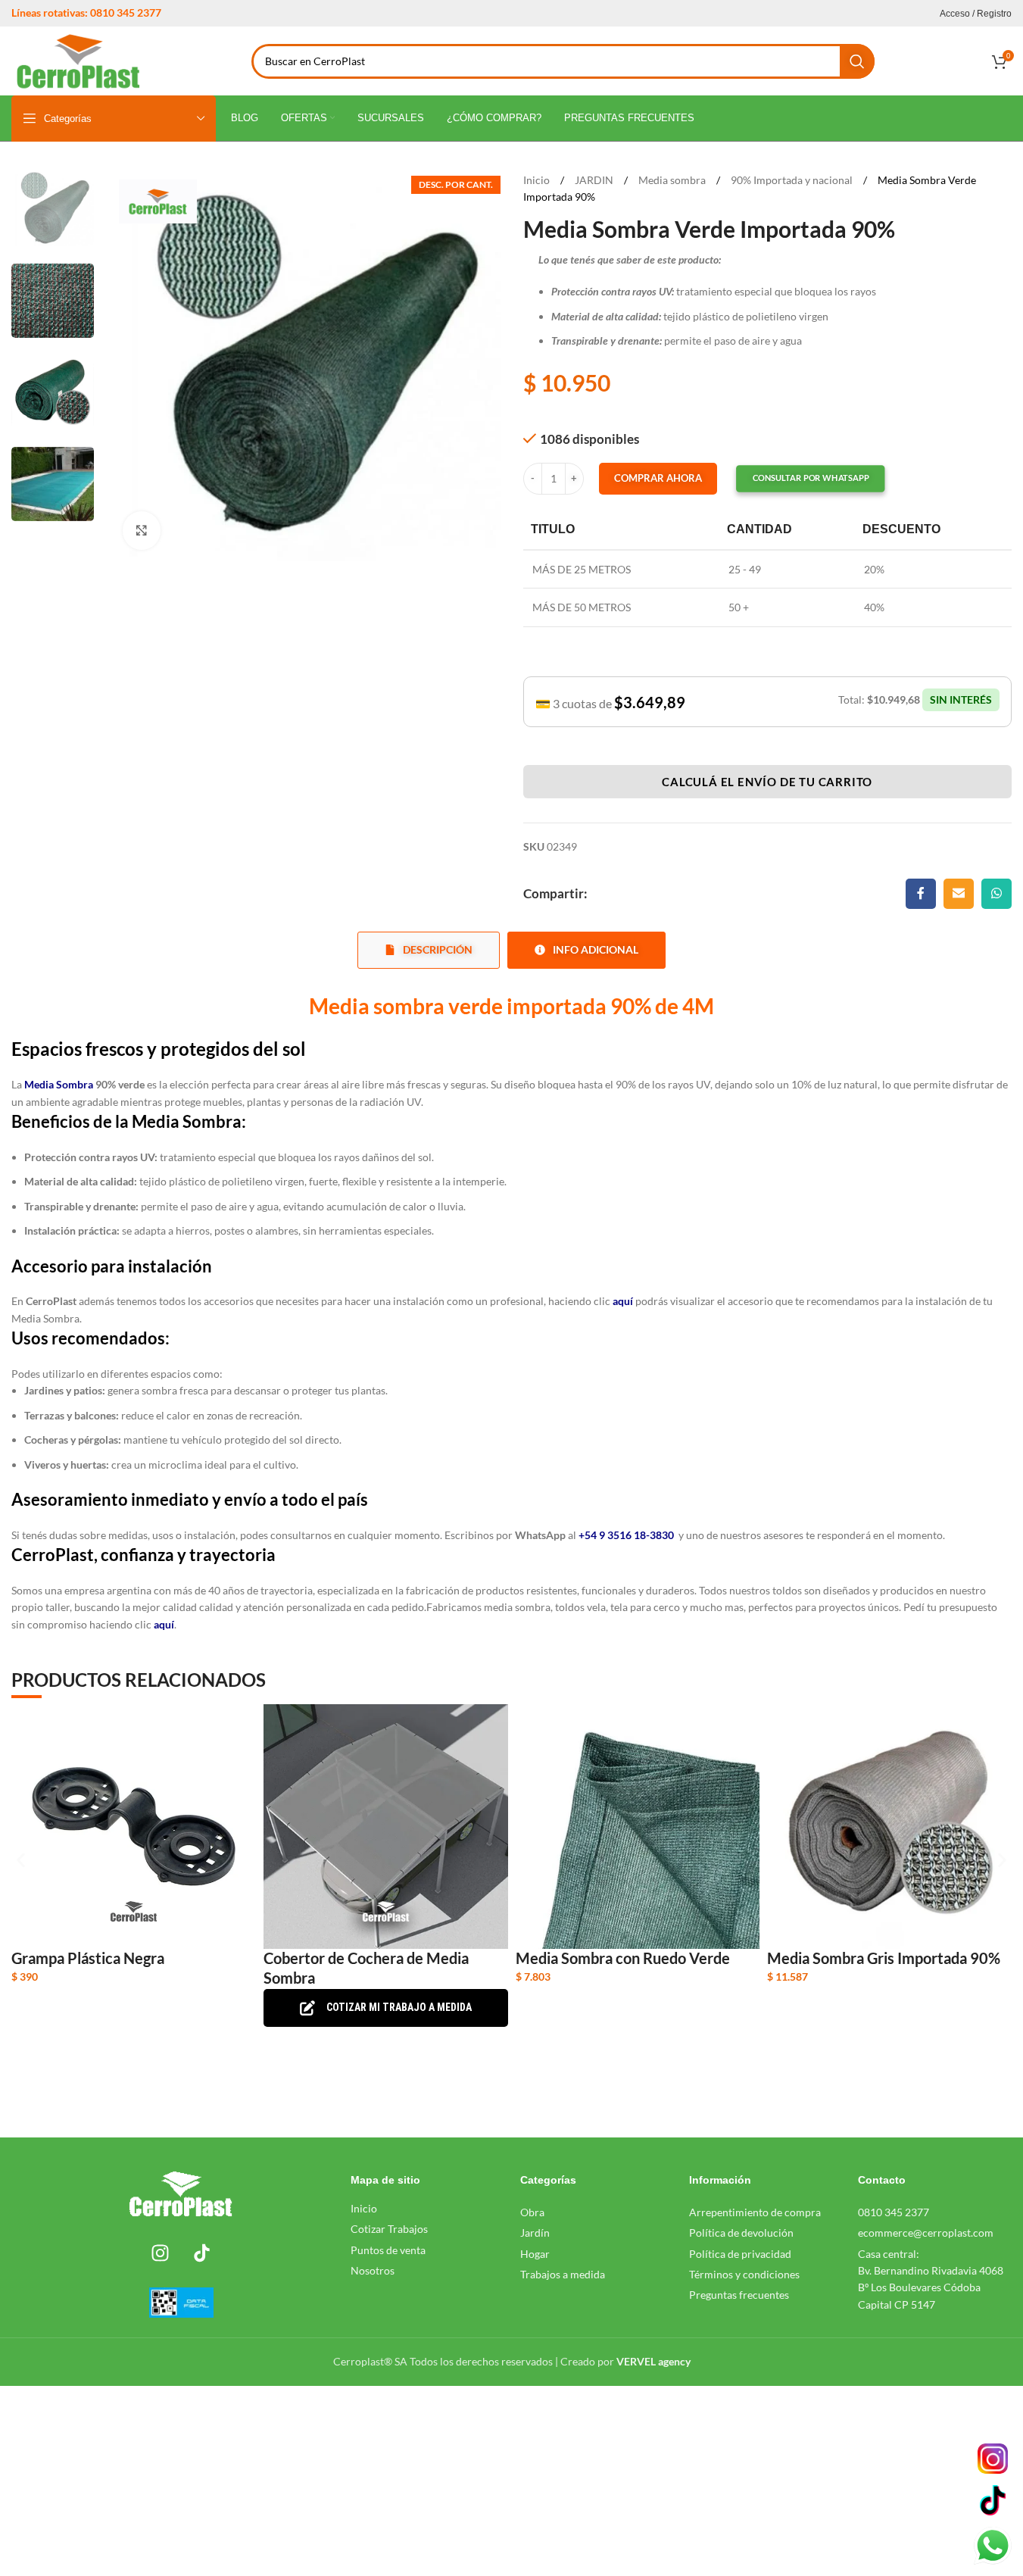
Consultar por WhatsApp (810, 478)
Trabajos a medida (563, 2274)
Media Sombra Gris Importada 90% (884, 1958)
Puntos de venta (388, 2250)
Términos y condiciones (744, 2274)
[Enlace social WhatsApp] (996, 894)
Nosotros (373, 2270)
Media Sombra (59, 1084)
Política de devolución (741, 2233)
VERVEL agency (653, 2361)
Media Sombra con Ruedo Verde (623, 1958)
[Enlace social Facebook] (921, 894)
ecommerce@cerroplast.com (926, 2233)
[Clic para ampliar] (142, 530)
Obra (532, 2212)
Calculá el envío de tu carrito (767, 782)
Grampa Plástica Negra (88, 1958)
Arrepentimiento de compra (755, 2212)
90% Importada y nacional (793, 180)
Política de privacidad (740, 2254)
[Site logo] (78, 59)
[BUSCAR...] (857, 61)
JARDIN (595, 180)
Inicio (538, 180)
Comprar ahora (658, 478)
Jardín (535, 2233)
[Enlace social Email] (959, 894)
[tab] (429, 950)
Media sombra (673, 180)
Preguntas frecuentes (739, 2295)
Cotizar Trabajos (389, 2229)
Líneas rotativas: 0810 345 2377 (86, 12)
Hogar (535, 2254)
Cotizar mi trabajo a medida (399, 2007)
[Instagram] (161, 2253)
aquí (163, 1624)
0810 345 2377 (894, 2212)
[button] (797, 479)
